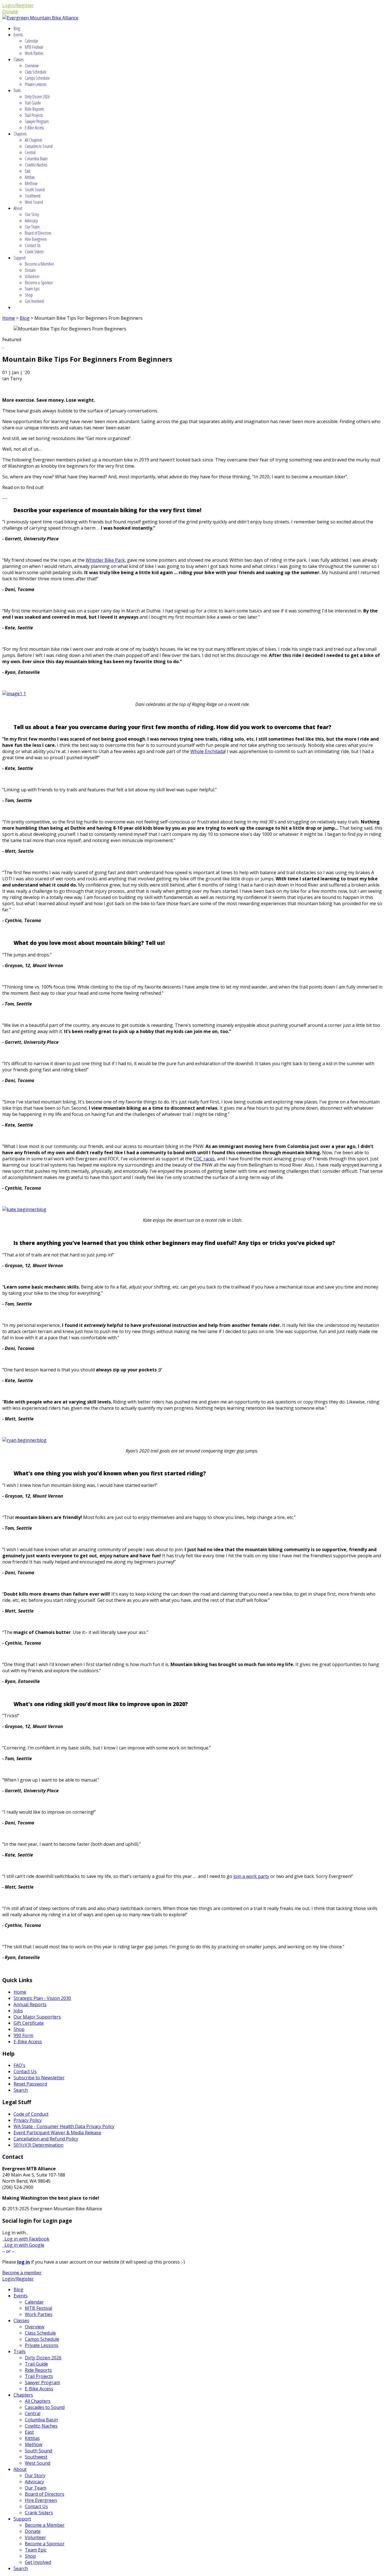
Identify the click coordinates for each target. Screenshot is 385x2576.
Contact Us (33, 245)
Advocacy (31, 221)
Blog (17, 28)
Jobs (18, 2011)
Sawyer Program (37, 121)
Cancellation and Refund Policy (46, 2139)
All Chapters (33, 140)
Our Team (32, 227)
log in (24, 2262)
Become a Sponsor (39, 283)
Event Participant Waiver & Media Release (57, 2133)
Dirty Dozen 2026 (37, 97)
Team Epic (32, 289)
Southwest (33, 196)
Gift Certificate (29, 2023)
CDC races (204, 1159)
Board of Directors (38, 233)
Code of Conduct (31, 2114)
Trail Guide (33, 103)
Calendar (31, 41)
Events (18, 35)
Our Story (32, 214)
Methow (31, 183)
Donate (10, 12)
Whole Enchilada (208, 751)
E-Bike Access (34, 128)
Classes (18, 59)
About (18, 208)
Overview (32, 66)
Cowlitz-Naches (36, 165)
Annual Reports (30, 2004)
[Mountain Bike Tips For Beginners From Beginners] (3, 346)
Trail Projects (34, 115)
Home (9, 318)
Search (21, 2090)
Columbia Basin (36, 159)
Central (30, 152)
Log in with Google (23, 2245)
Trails (17, 90)
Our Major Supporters (37, 2017)
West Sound (34, 202)
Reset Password (30, 2084)
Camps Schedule (37, 78)
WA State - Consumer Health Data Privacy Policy (64, 2126)
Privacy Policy (28, 2120)
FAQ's (19, 2065)
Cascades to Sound (39, 146)
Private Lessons (36, 84)
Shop (29, 295)
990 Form (23, 2035)
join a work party (251, 1876)
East (28, 171)
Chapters (20, 134)
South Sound (35, 190)
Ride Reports (34, 109)
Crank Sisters (34, 252)
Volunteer (32, 276)
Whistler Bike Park (105, 560)
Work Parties (34, 53)
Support (20, 258)
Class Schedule (36, 72)
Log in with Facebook (26, 2239)
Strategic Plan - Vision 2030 (42, 1998)
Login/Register (18, 5)
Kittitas (30, 177)
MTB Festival (34, 47)
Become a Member (39, 264)
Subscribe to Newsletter (39, 2078)
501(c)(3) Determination (38, 2145)
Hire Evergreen (36, 239)
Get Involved (34, 301)
